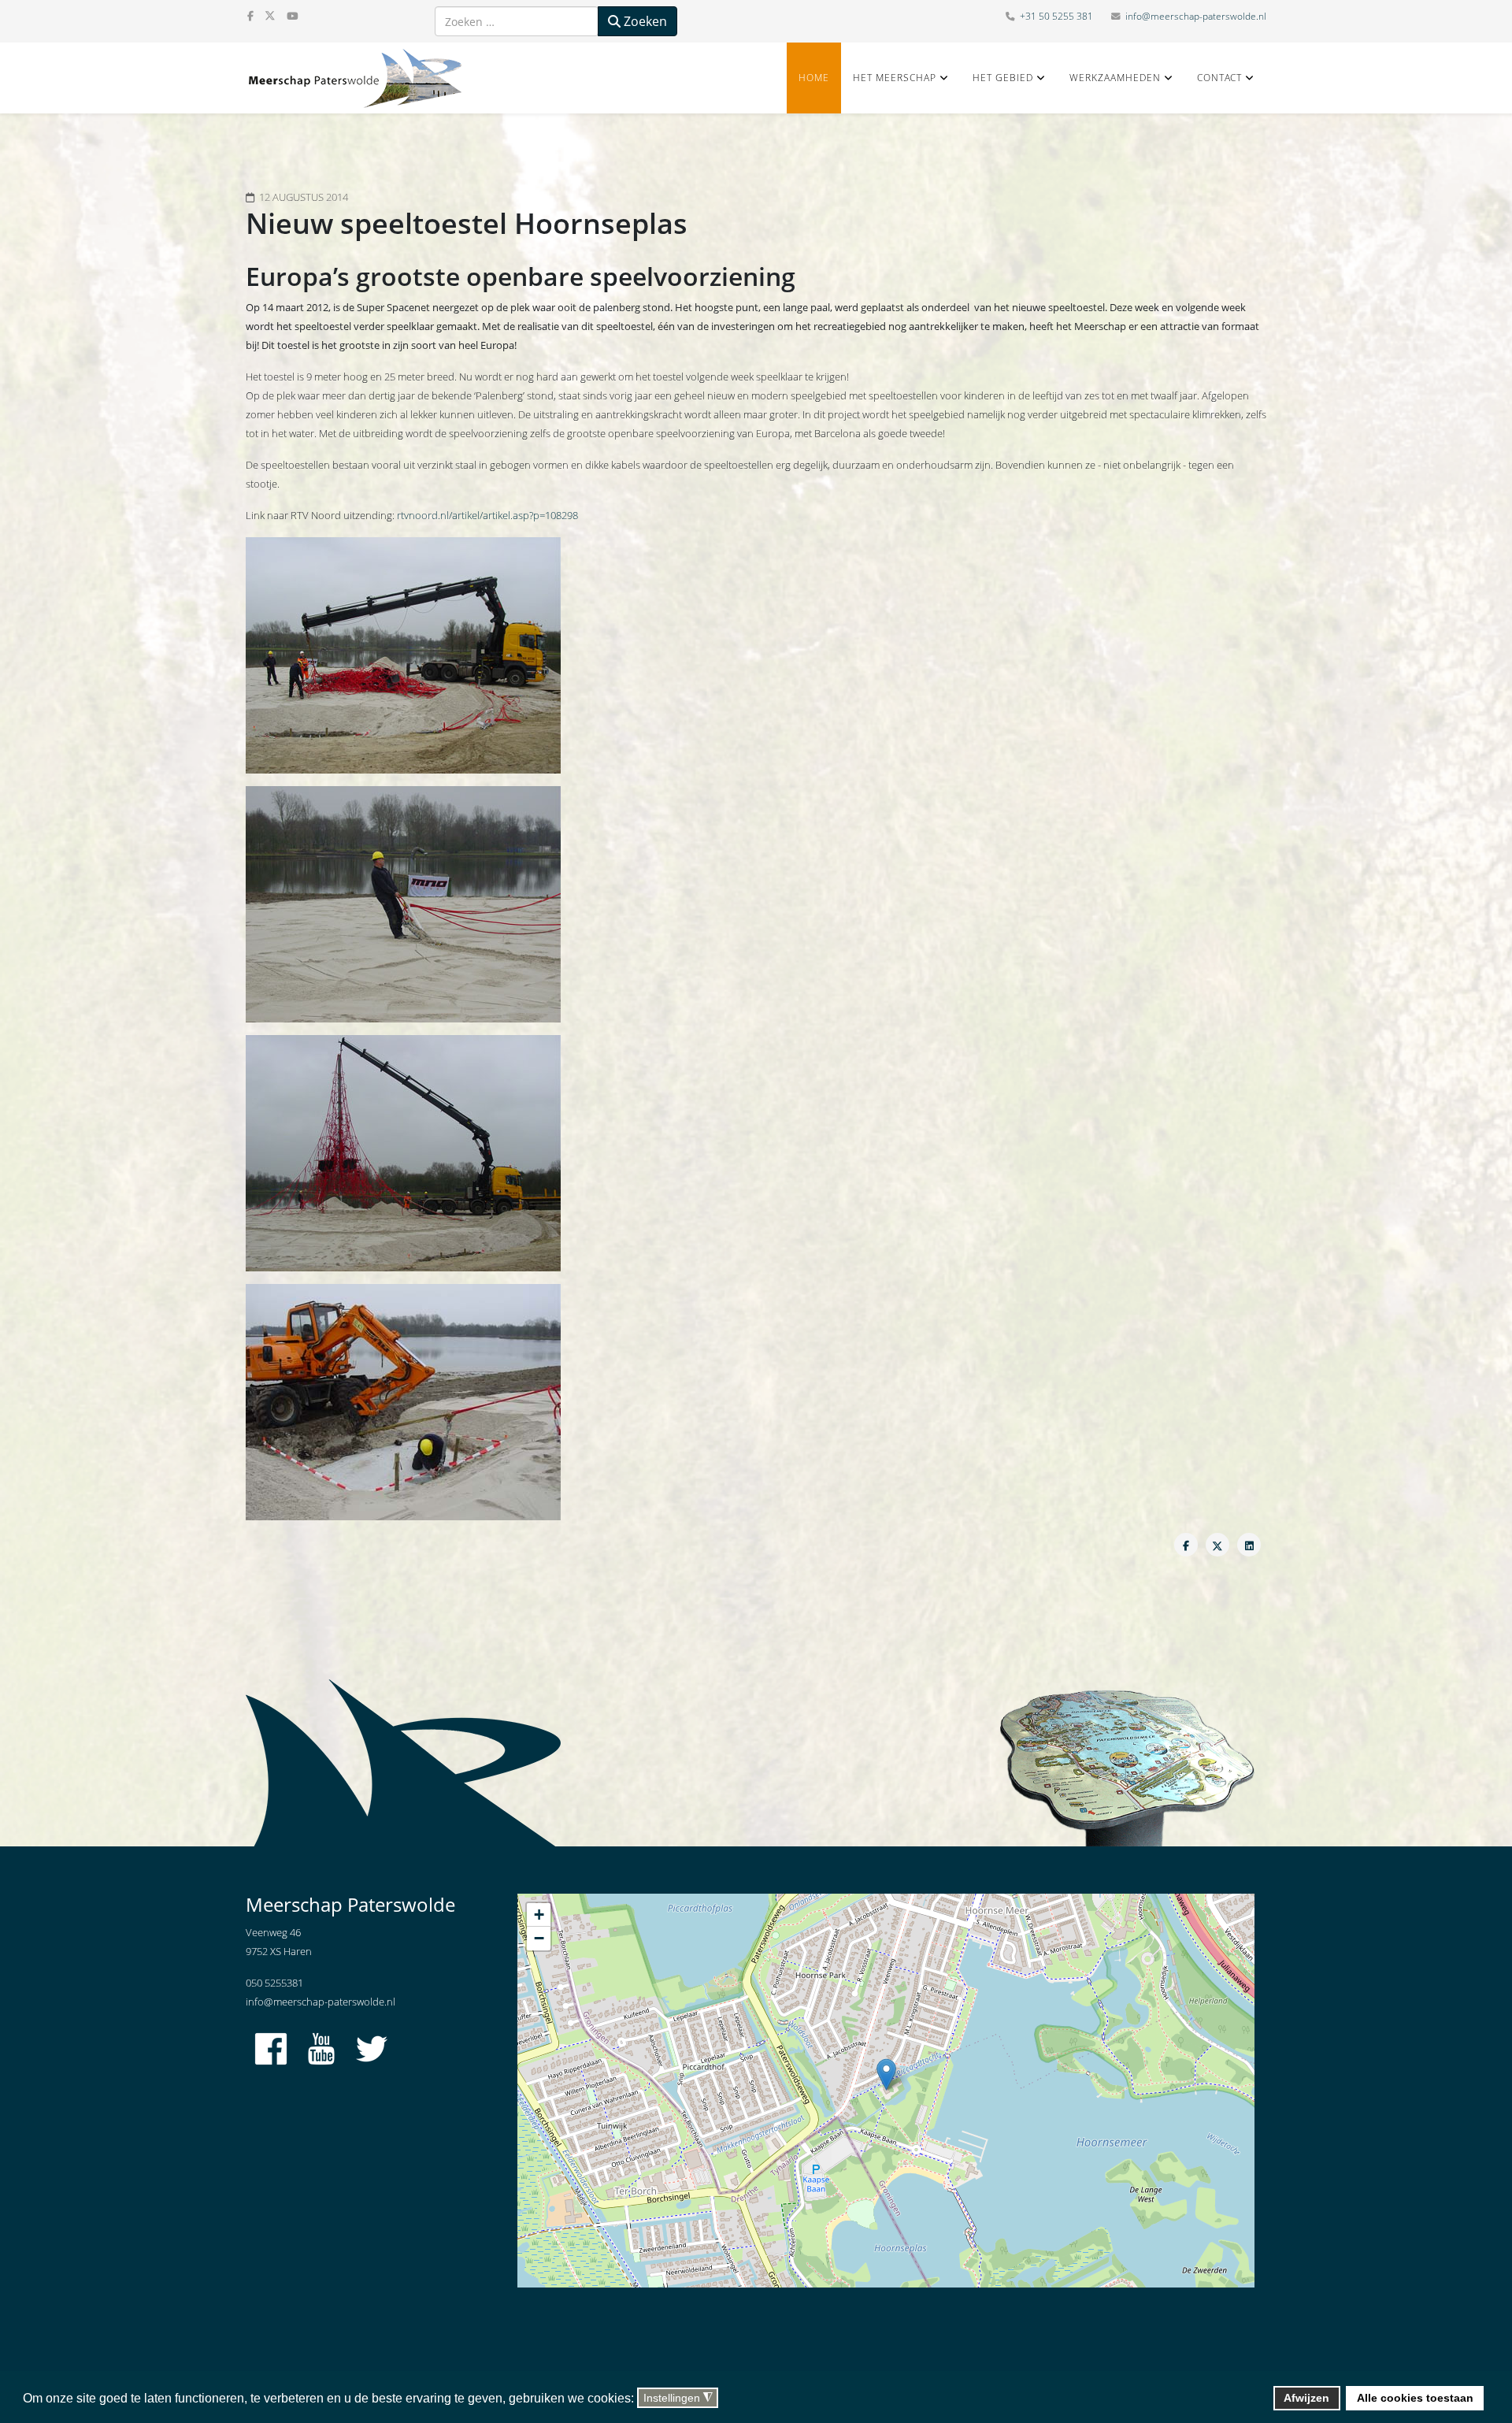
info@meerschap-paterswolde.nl (1196, 16)
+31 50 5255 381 (1056, 16)
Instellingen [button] (678, 2398)
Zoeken (644, 21)
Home (814, 78)
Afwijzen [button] (1306, 2398)
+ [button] (539, 1915)
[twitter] (270, 16)
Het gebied (1003, 78)
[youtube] (292, 16)
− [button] (539, 1938)
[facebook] (250, 16)
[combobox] (517, 21)
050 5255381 (274, 1983)
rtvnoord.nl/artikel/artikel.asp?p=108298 (487, 515)
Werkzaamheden (1115, 78)
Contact (1219, 78)
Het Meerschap (895, 78)
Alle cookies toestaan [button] (1415, 2398)
